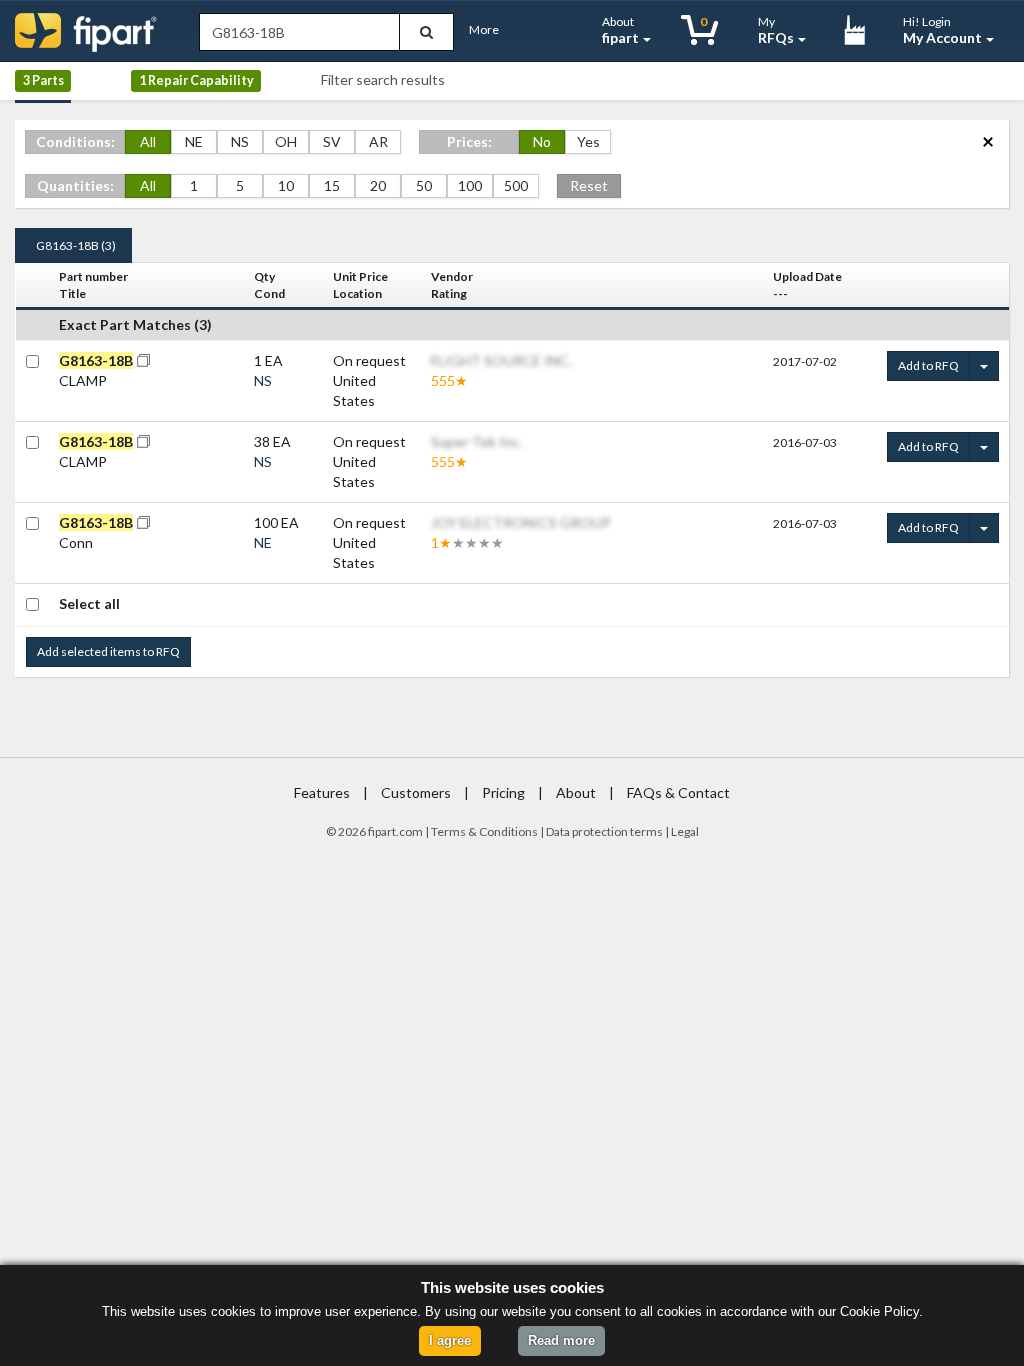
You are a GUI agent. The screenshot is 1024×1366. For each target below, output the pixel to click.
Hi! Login (942, 30)
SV (332, 141)
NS (240, 141)
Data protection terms (604, 831)
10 (286, 185)
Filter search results (383, 79)
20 (378, 185)
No (542, 141)
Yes (588, 141)
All (148, 141)
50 (424, 185)
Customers (416, 792)
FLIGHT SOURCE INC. (501, 360)
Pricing (503, 792)
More (484, 29)
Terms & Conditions (484, 831)
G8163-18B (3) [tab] (76, 245)
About (620, 30)
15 (332, 185)
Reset (589, 185)
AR (378, 141)
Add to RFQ (928, 365)
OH (286, 141)
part (385, 831)
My (776, 30)
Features (322, 792)
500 (516, 185)
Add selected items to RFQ (108, 651)
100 (470, 185)
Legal (685, 831)
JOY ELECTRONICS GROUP (521, 522)
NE (194, 141)
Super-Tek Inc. (476, 441)
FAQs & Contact (678, 792)
